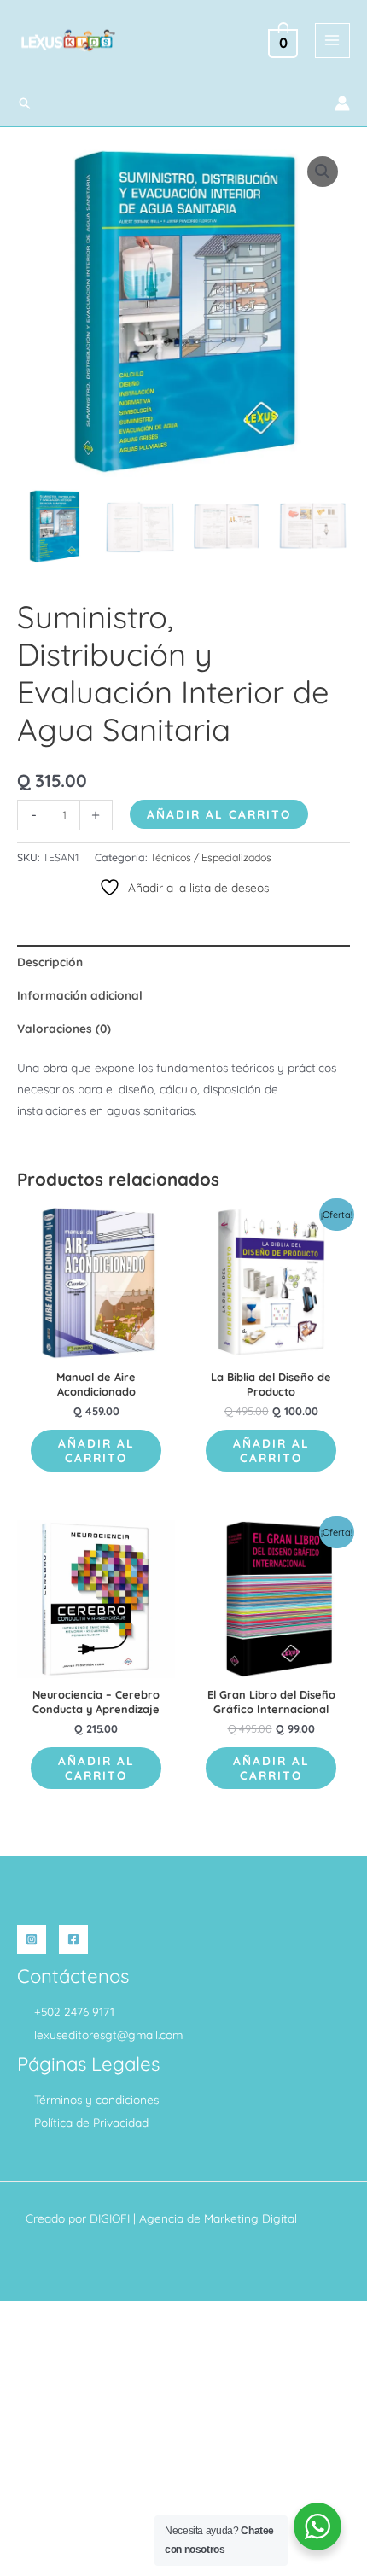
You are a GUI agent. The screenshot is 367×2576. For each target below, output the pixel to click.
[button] (25, 103)
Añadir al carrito (219, 814)
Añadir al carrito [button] (96, 1451)
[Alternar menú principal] (332, 41)
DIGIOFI (110, 2218)
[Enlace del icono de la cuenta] (342, 103)
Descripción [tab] (50, 962)
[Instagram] (32, 1939)
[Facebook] (73, 1939)
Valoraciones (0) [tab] (64, 1028)
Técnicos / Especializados (211, 857)
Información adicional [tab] (80, 995)
